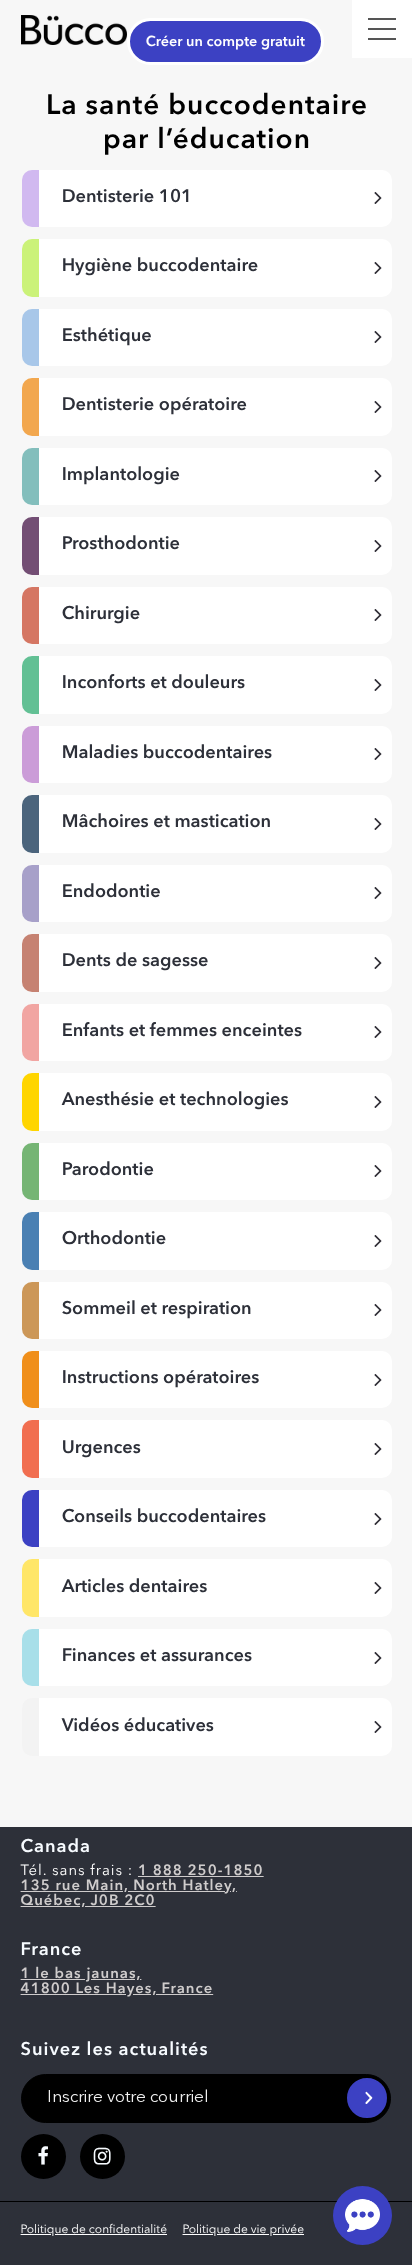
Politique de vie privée (243, 2230)
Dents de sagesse (135, 962)
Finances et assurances (157, 1657)
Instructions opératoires (161, 1379)
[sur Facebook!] (43, 2156)
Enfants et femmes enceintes (182, 1032)
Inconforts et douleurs (153, 684)
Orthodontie (114, 1240)
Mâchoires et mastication (166, 823)
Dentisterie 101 (127, 198)
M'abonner (367, 2098)
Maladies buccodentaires (167, 754)
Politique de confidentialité (94, 2230)
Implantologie (121, 476)
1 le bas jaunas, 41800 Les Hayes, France (117, 1982)
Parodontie (108, 1171)
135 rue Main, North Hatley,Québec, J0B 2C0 (129, 1894)
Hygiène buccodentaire (160, 267)
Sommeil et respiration (157, 1310)
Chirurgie (101, 615)
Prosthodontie (121, 545)
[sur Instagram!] (102, 2156)
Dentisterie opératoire (154, 406)
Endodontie (111, 893)
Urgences (101, 1449)
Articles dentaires (135, 1588)
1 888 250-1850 (201, 1871)
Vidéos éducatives (138, 1727)
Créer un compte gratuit (225, 42)
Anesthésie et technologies (175, 1101)
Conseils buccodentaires (164, 1518)
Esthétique (107, 337)
